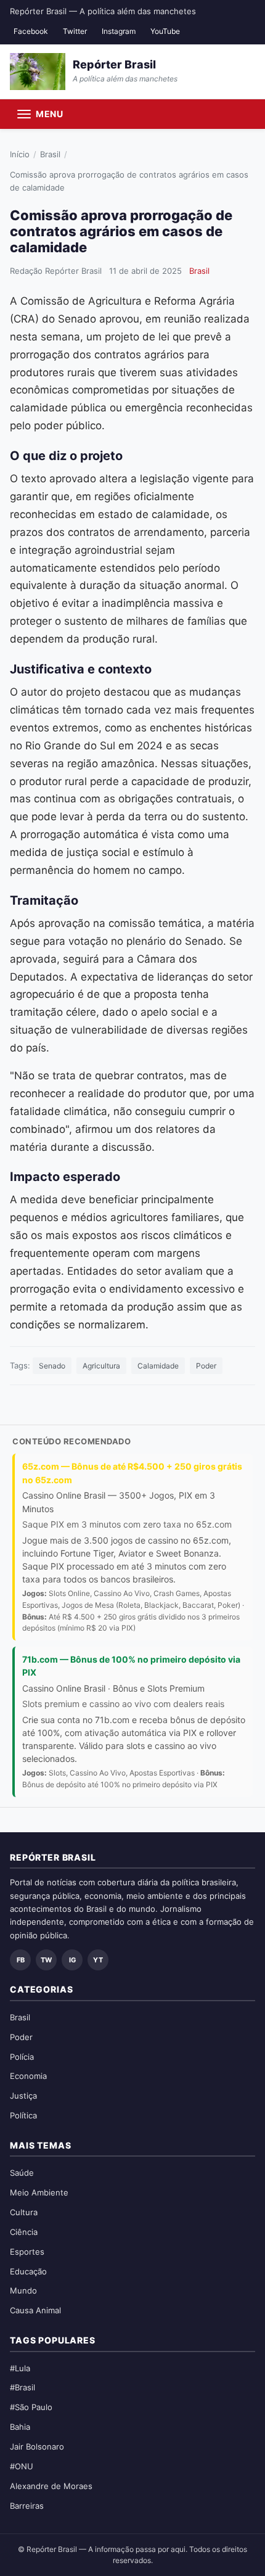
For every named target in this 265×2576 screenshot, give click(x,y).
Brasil (50, 154)
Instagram (119, 31)
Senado (52, 1366)
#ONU (22, 2466)
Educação (28, 2271)
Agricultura (101, 1366)
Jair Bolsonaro (37, 2446)
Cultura (24, 2212)
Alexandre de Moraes (51, 2486)
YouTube (165, 31)
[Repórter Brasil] (38, 72)
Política (23, 2115)
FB (21, 1960)
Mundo (23, 2290)
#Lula (20, 2368)
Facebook (31, 31)
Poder (206, 1366)
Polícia (22, 2057)
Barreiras (27, 2506)
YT (98, 1960)
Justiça (23, 2096)
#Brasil (22, 2387)
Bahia (20, 2427)
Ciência (24, 2232)
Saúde (22, 2173)
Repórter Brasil (114, 64)
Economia (28, 2076)
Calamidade (158, 1366)
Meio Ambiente (39, 2192)
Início (20, 154)
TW (46, 1960)
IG (72, 1960)
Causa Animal (35, 2310)
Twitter (75, 31)
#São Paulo (31, 2407)
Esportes (27, 2252)
